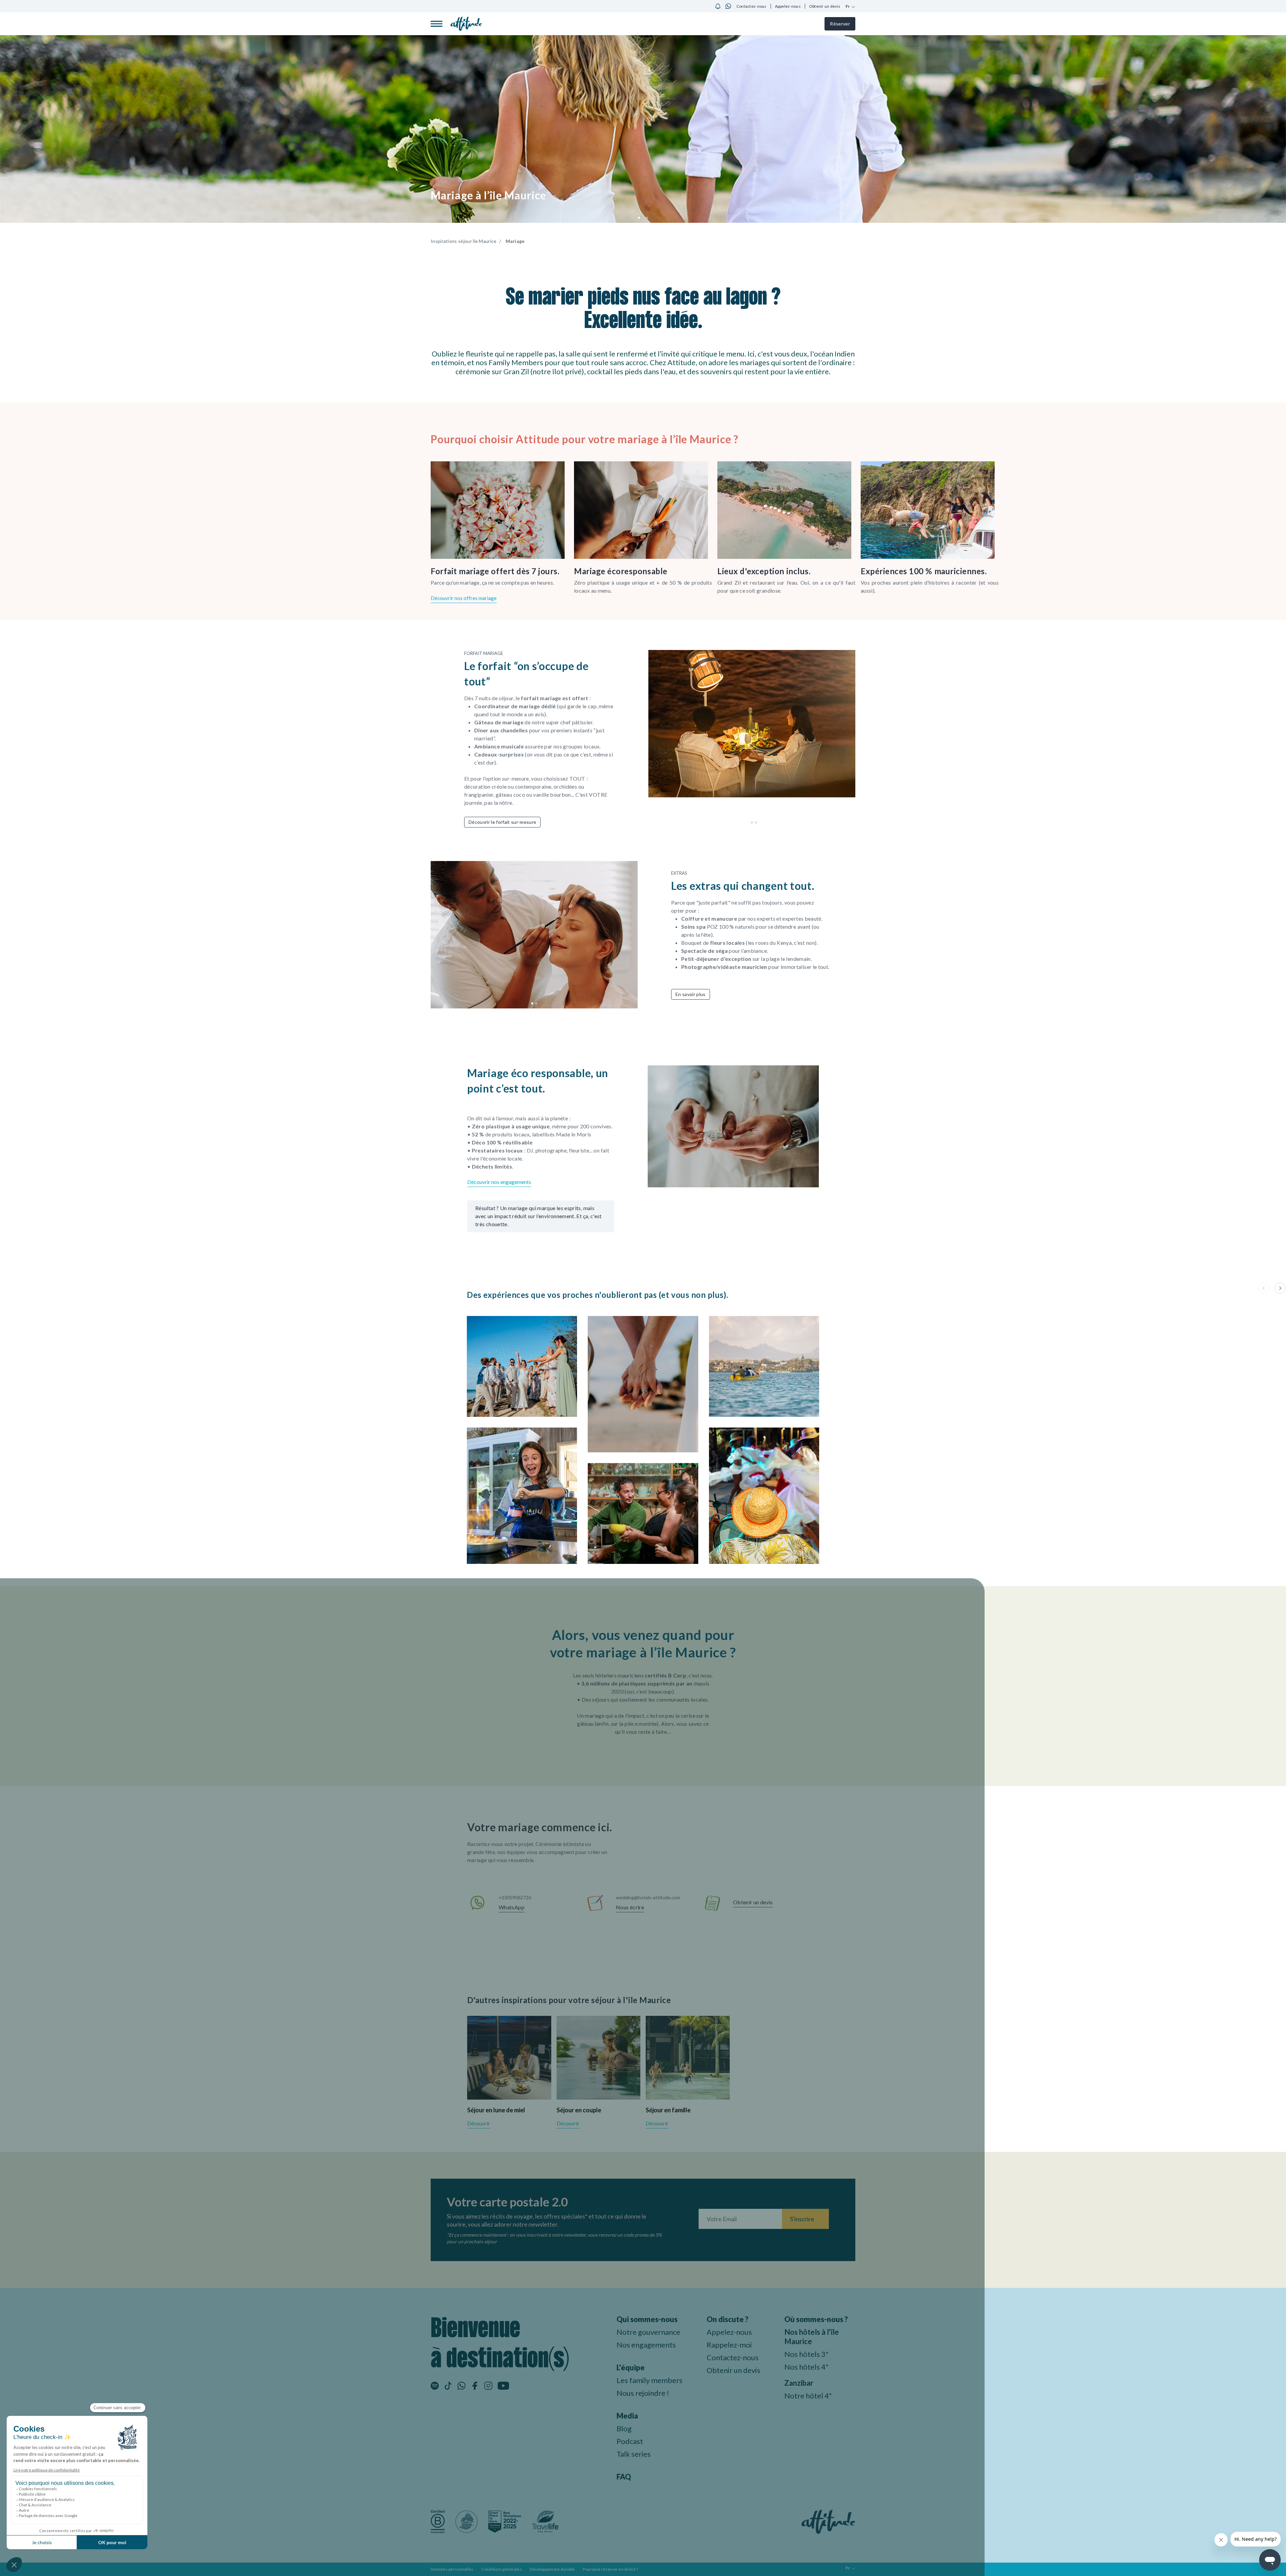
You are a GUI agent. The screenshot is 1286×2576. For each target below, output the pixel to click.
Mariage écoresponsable (621, 571)
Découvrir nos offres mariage (464, 598)
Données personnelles (452, 2569)
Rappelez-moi (729, 2345)
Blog (624, 2428)
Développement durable (552, 2569)
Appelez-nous (788, 6)
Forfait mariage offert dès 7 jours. (495, 571)
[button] (639, 218)
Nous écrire (630, 1907)
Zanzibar (799, 2383)
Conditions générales (501, 2569)
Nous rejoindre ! (643, 2393)
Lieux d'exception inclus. (764, 571)
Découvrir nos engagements (499, 1182)
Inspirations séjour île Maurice (464, 241)
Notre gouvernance (648, 2332)
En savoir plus (691, 994)
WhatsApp (512, 1907)
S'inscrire (802, 2219)
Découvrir (479, 2123)
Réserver (840, 24)
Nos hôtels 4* (806, 2367)
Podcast (630, 2441)
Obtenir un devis (825, 6)
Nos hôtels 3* (806, 2354)
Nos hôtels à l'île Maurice (812, 2337)
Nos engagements (646, 2345)
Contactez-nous (752, 6)
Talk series (634, 2454)
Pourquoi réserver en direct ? (610, 2569)
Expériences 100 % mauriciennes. (924, 571)
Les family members (650, 2380)
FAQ (624, 2477)
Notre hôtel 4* (808, 2396)
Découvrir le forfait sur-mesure (502, 822)
